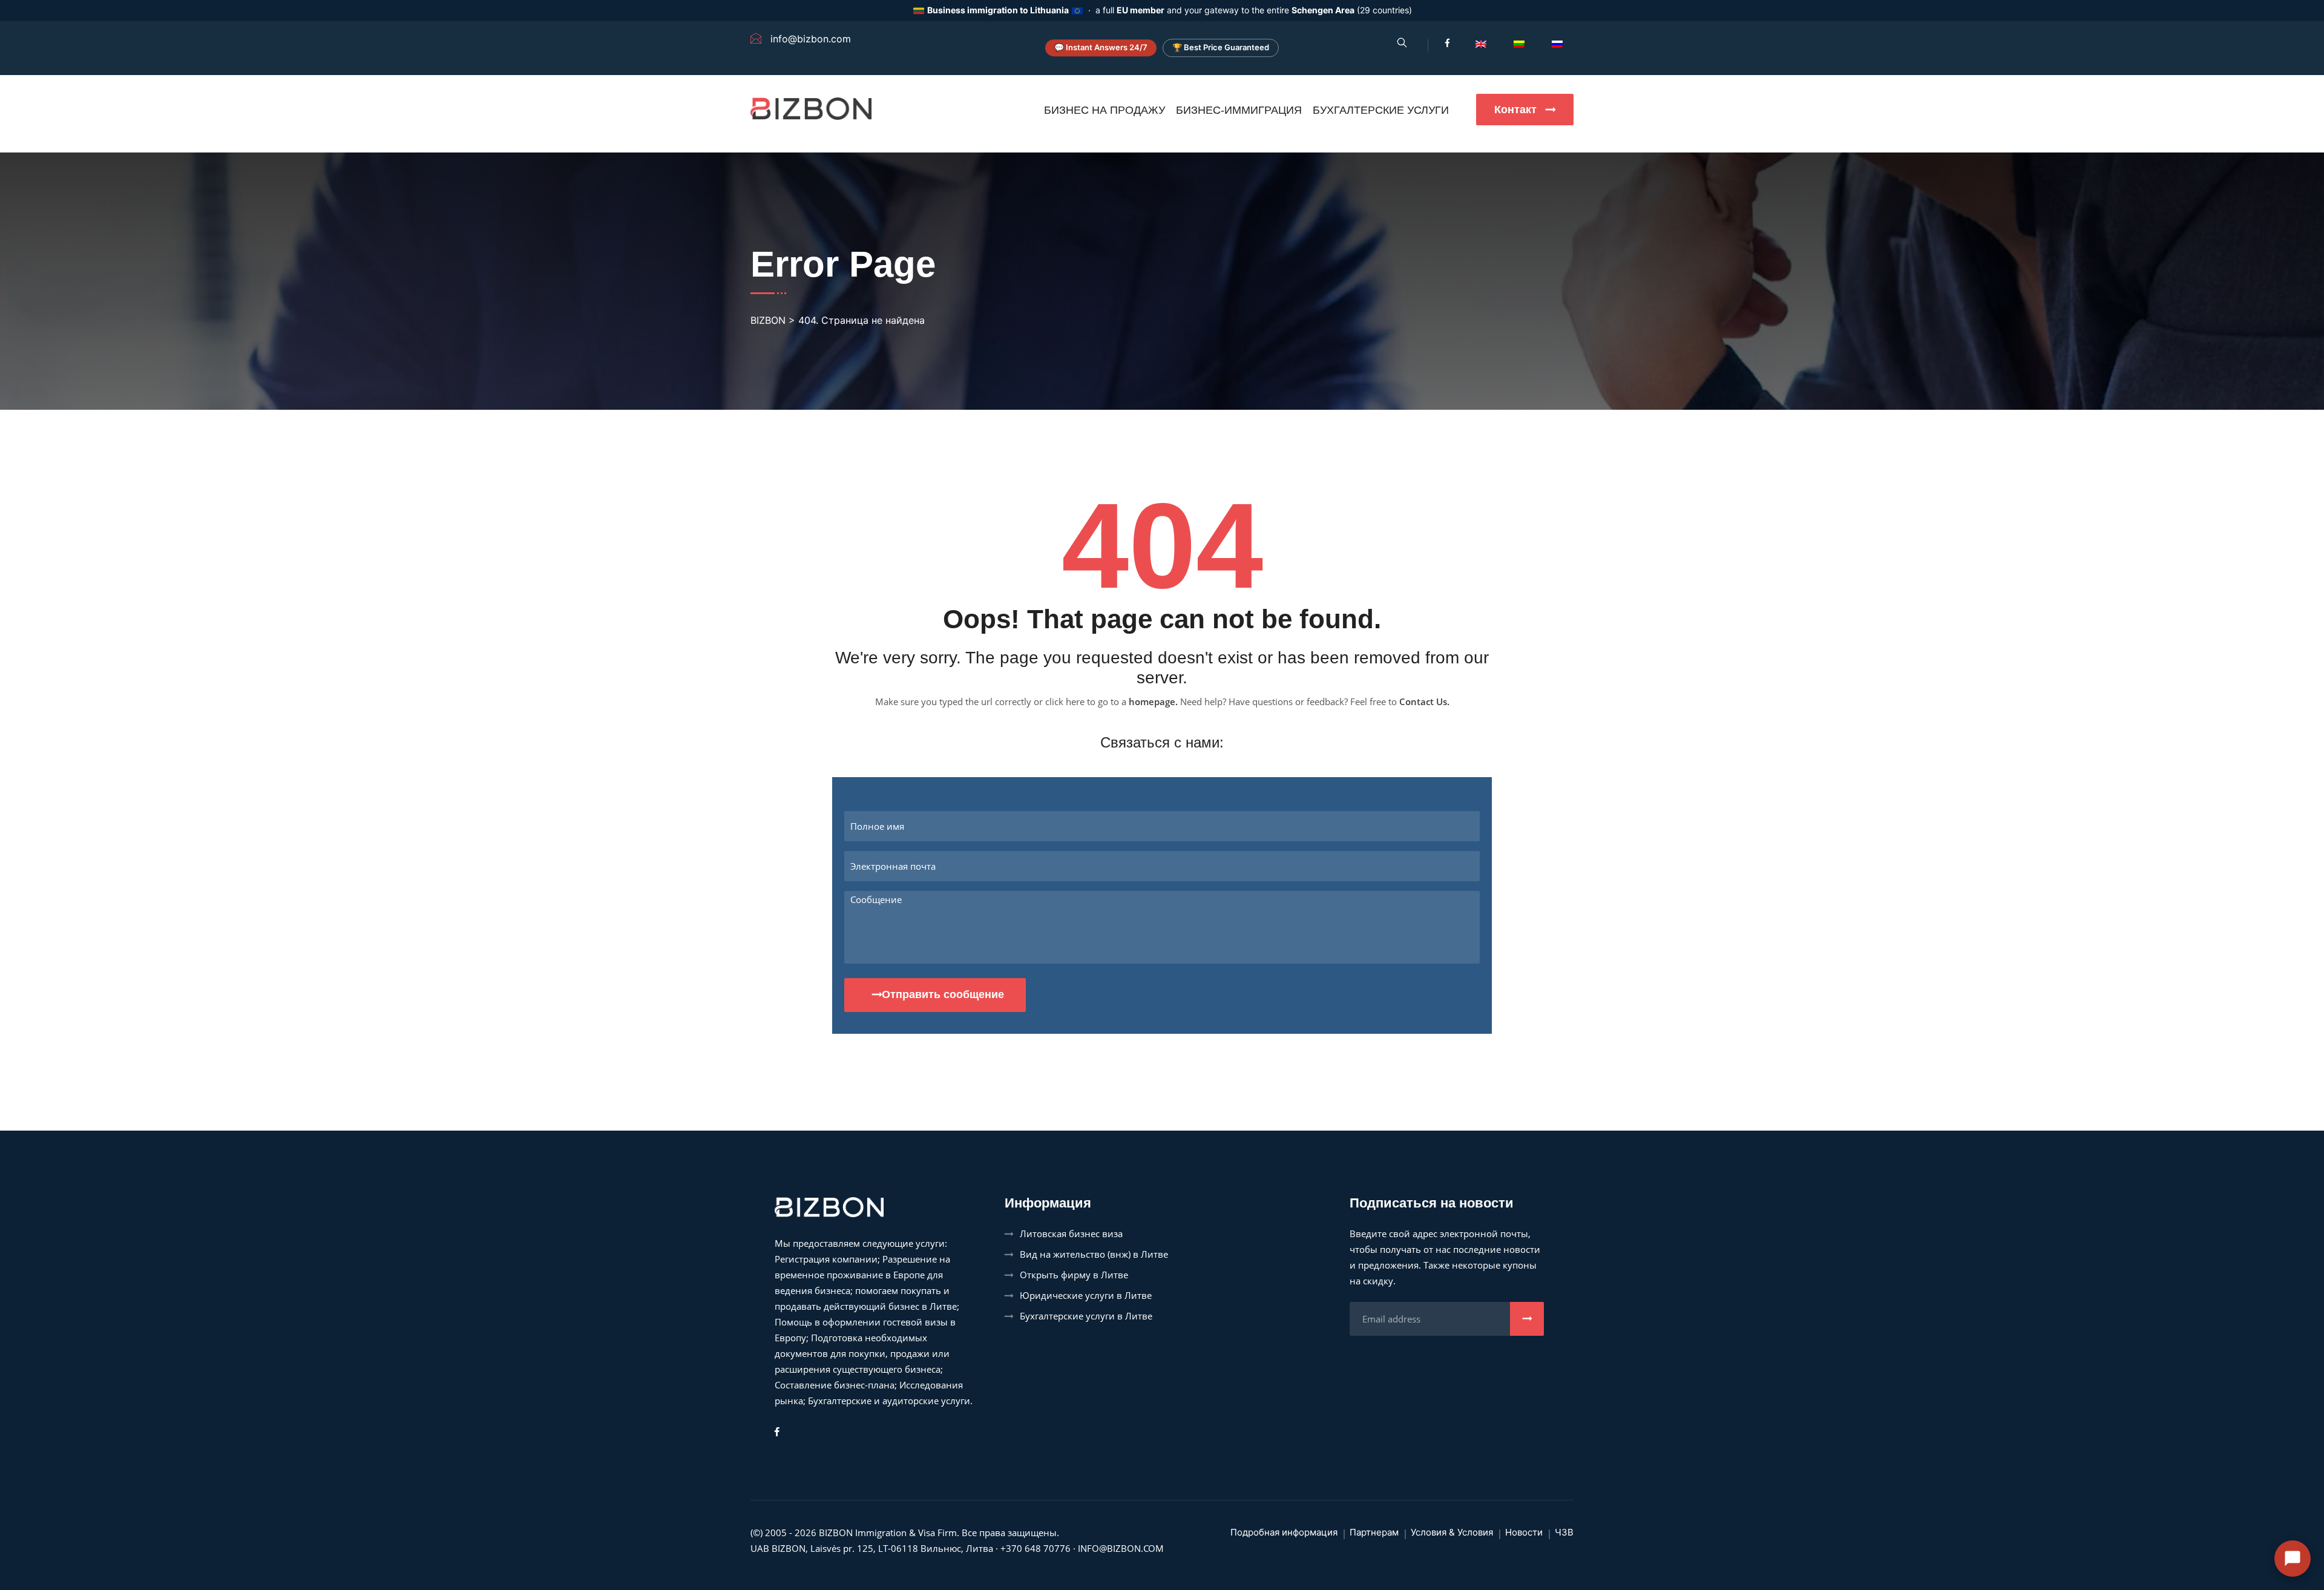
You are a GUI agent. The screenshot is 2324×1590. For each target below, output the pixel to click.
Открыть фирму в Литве (1074, 1275)
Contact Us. (1424, 701)
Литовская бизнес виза (1071, 1234)
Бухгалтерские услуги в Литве (1086, 1316)
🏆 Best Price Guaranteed (1221, 48)
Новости (1524, 1532)
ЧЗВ (1564, 1532)
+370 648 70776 (1036, 1548)
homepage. (1153, 701)
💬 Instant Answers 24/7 (1101, 48)
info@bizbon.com (1121, 1548)
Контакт (1517, 110)
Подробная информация (1284, 1532)
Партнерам (1374, 1532)
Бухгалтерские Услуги (1381, 110)
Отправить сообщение (943, 994)
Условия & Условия (1452, 1532)
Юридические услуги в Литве (1086, 1295)
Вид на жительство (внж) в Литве (1094, 1254)
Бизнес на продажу (1105, 110)
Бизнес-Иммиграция (1239, 110)
